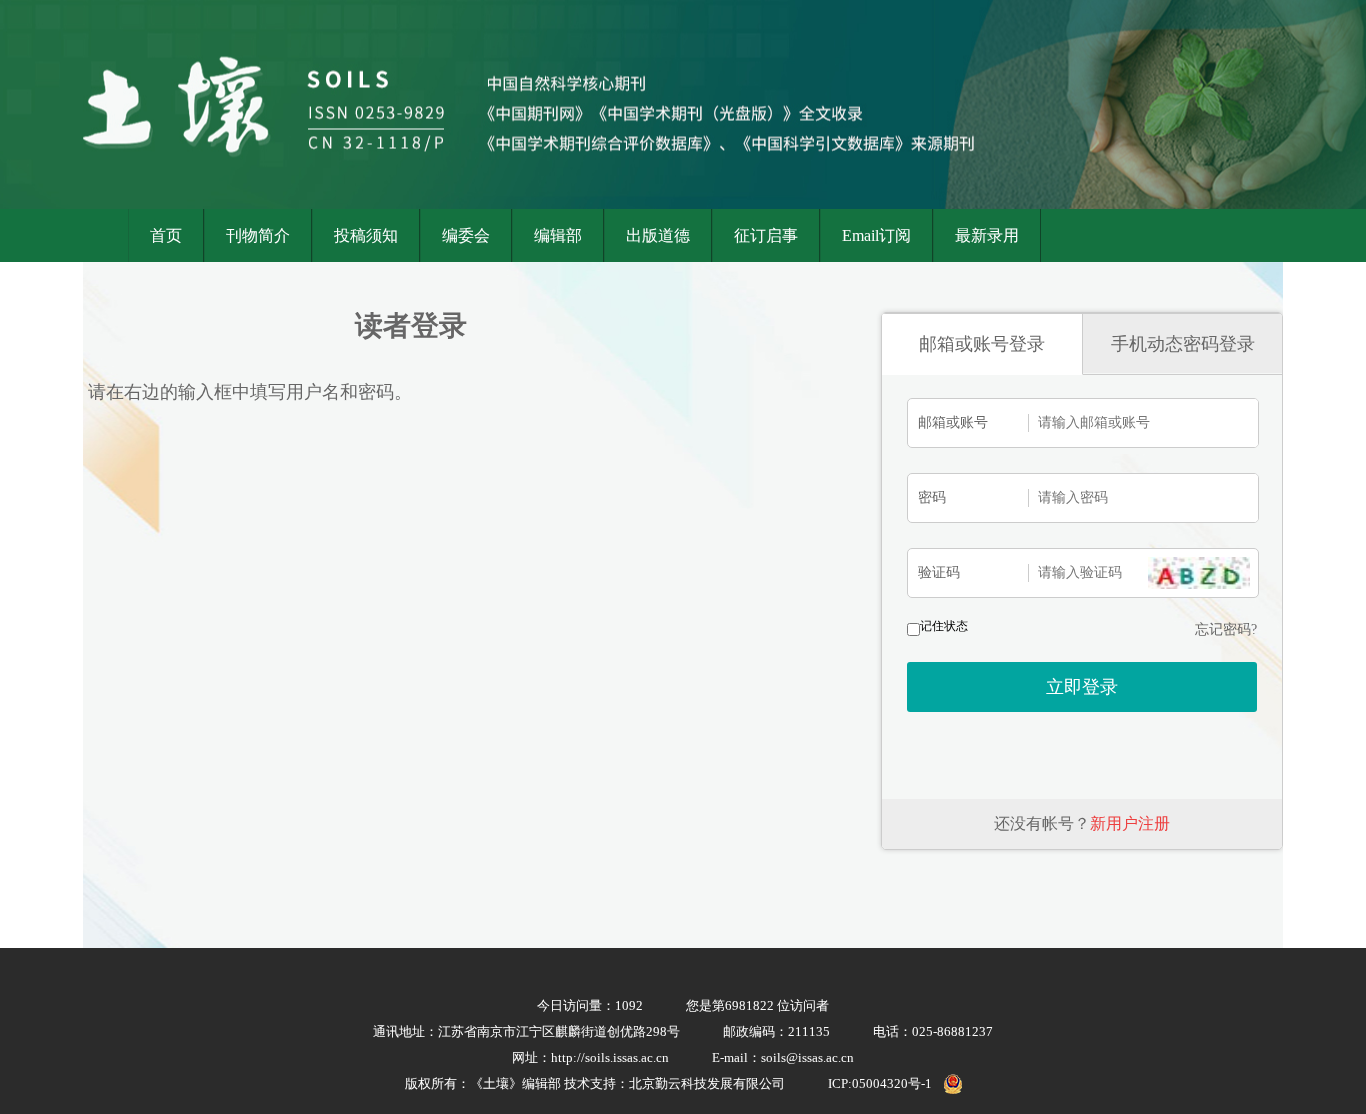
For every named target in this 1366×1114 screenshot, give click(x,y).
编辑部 (558, 235)
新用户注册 (1130, 823)
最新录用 (987, 235)
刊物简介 (258, 235)
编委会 (466, 235)
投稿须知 (366, 235)
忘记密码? (1226, 629)
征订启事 (766, 235)
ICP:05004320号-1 (880, 1083)
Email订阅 (876, 235)
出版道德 (658, 235)
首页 (166, 235)
